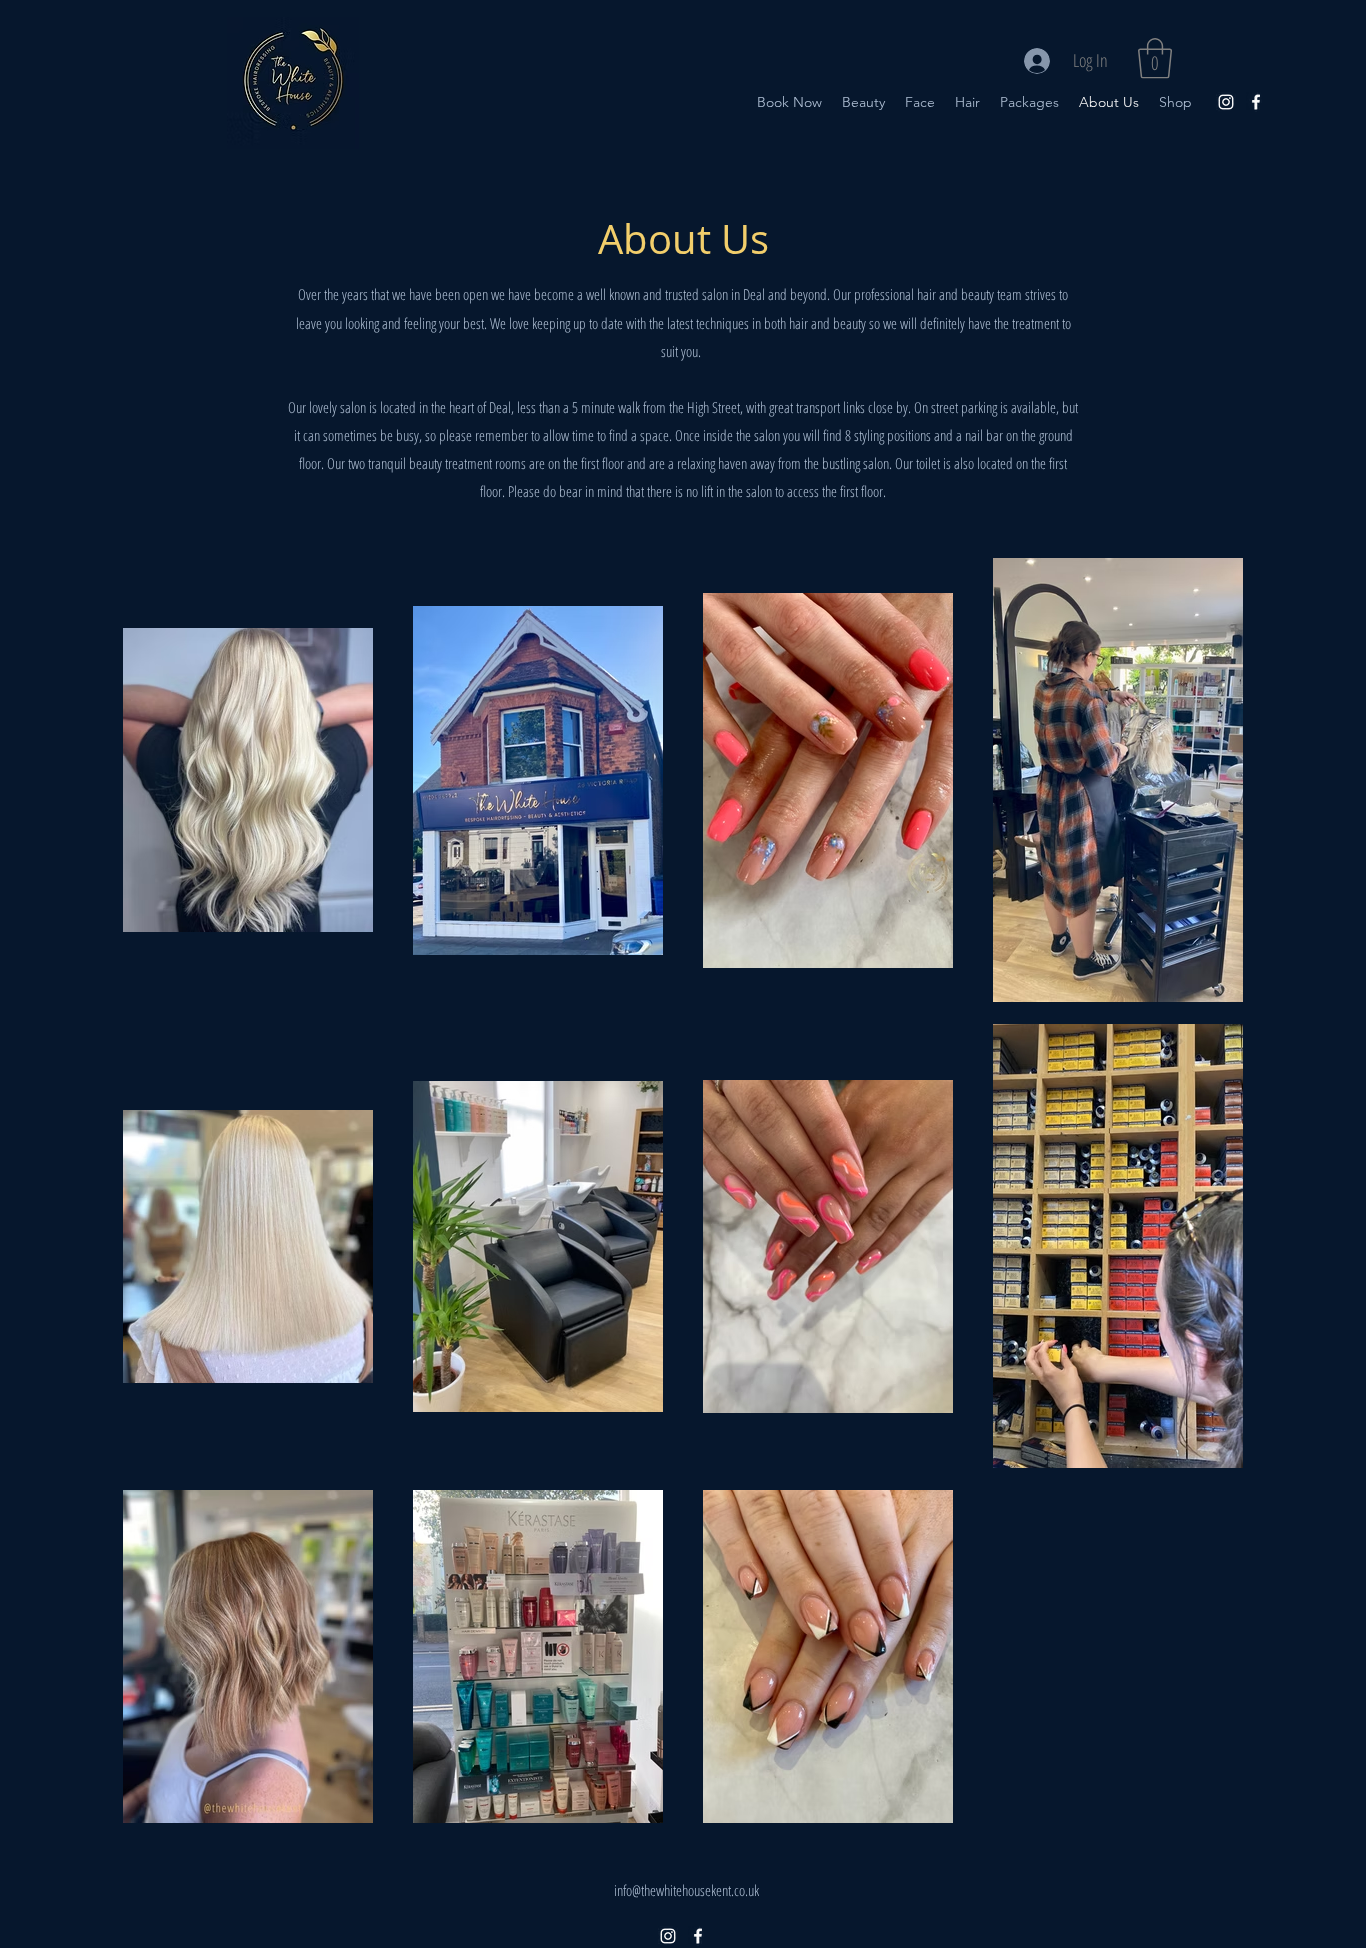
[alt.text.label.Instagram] (1226, 102)
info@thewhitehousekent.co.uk (686, 1890)
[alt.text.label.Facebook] (1256, 102)
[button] (1155, 58)
